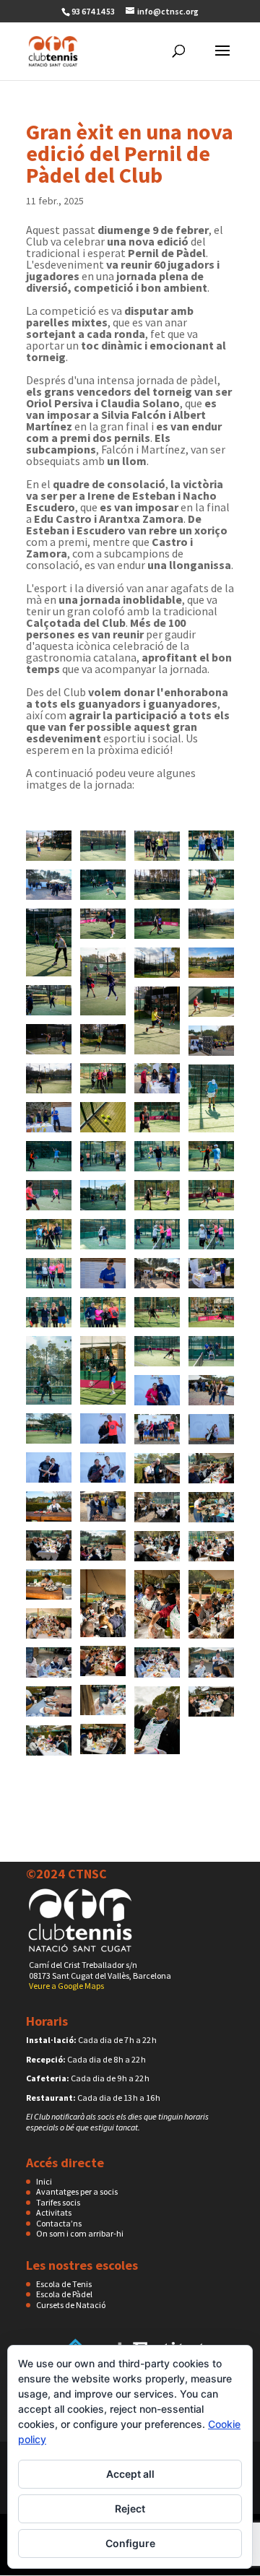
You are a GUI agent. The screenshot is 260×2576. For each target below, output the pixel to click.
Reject (130, 2508)
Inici (44, 2181)
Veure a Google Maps (66, 1986)
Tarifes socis (58, 2202)
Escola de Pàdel (64, 2294)
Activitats (54, 2212)
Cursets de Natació (71, 2305)
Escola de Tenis (64, 2284)
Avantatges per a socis (77, 2191)
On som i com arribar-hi (80, 2233)
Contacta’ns (59, 2223)
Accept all (130, 2474)
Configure (130, 2543)
